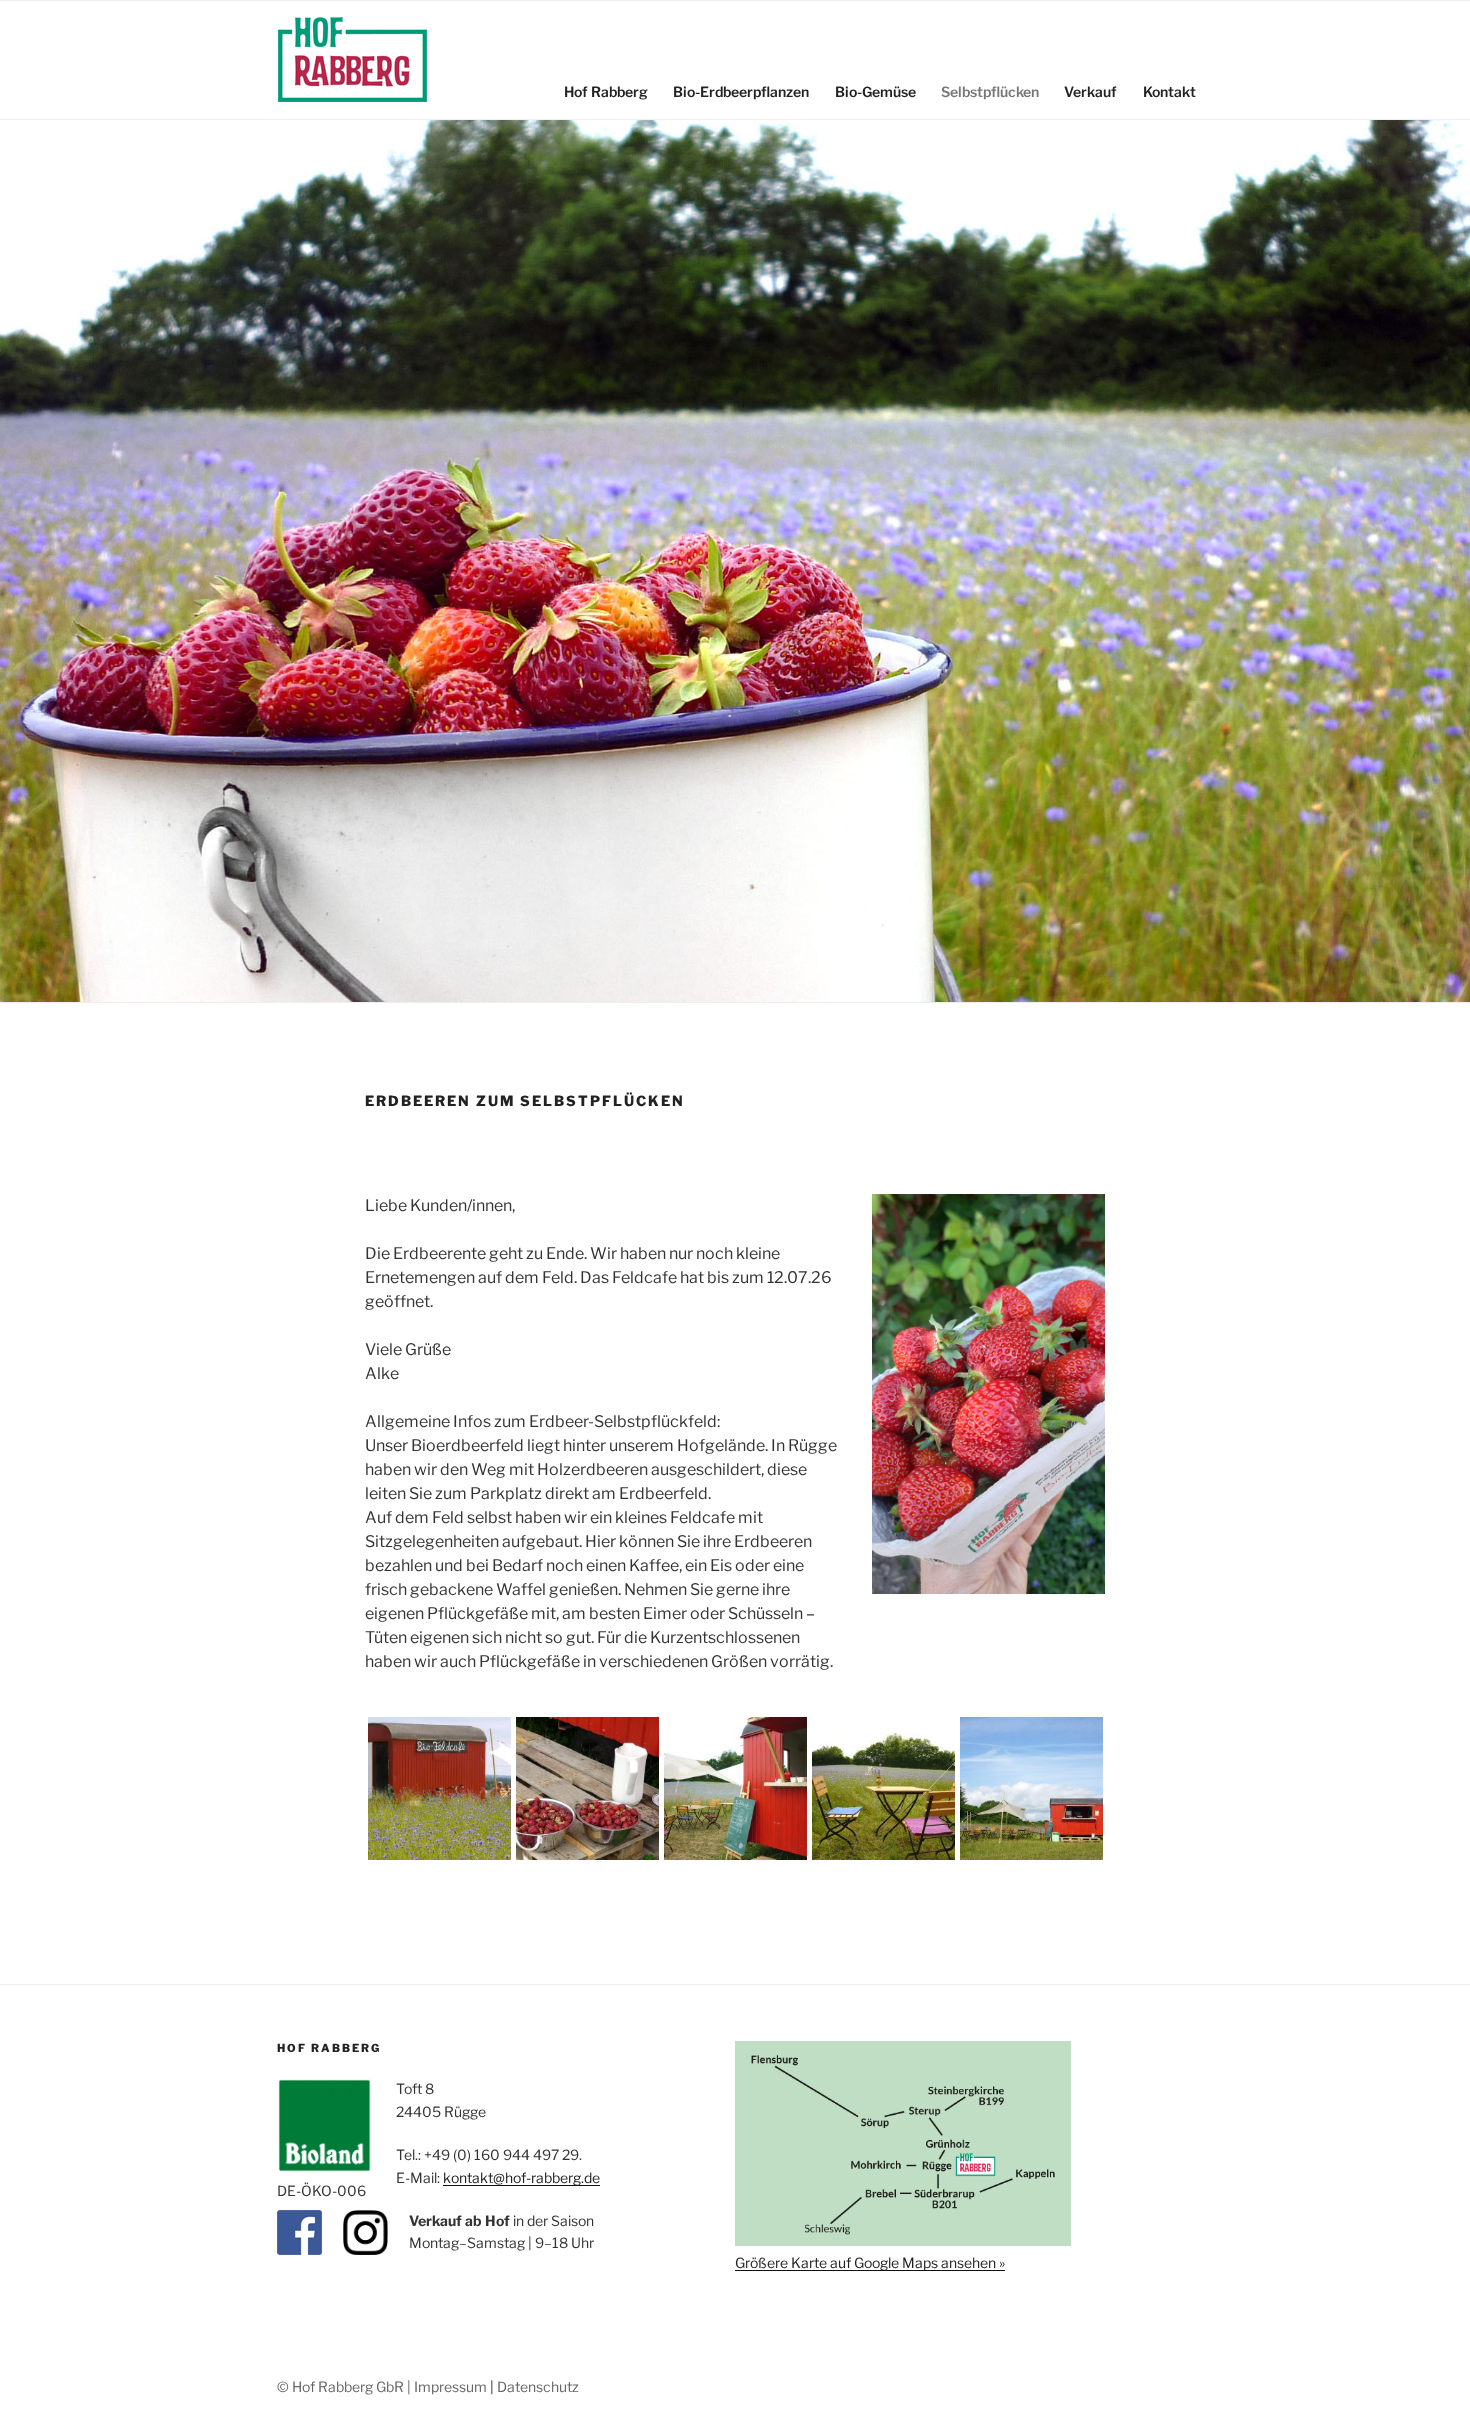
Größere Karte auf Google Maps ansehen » (870, 2262)
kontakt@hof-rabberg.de (521, 2177)
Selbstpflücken (990, 91)
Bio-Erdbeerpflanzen (741, 91)
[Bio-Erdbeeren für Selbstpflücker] (587, 1854)
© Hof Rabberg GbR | (345, 2386)
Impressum (450, 2386)
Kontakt (1169, 91)
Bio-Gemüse (875, 91)
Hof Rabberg (606, 91)
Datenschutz (538, 2386)
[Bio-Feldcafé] (439, 1854)
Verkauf (1090, 91)
